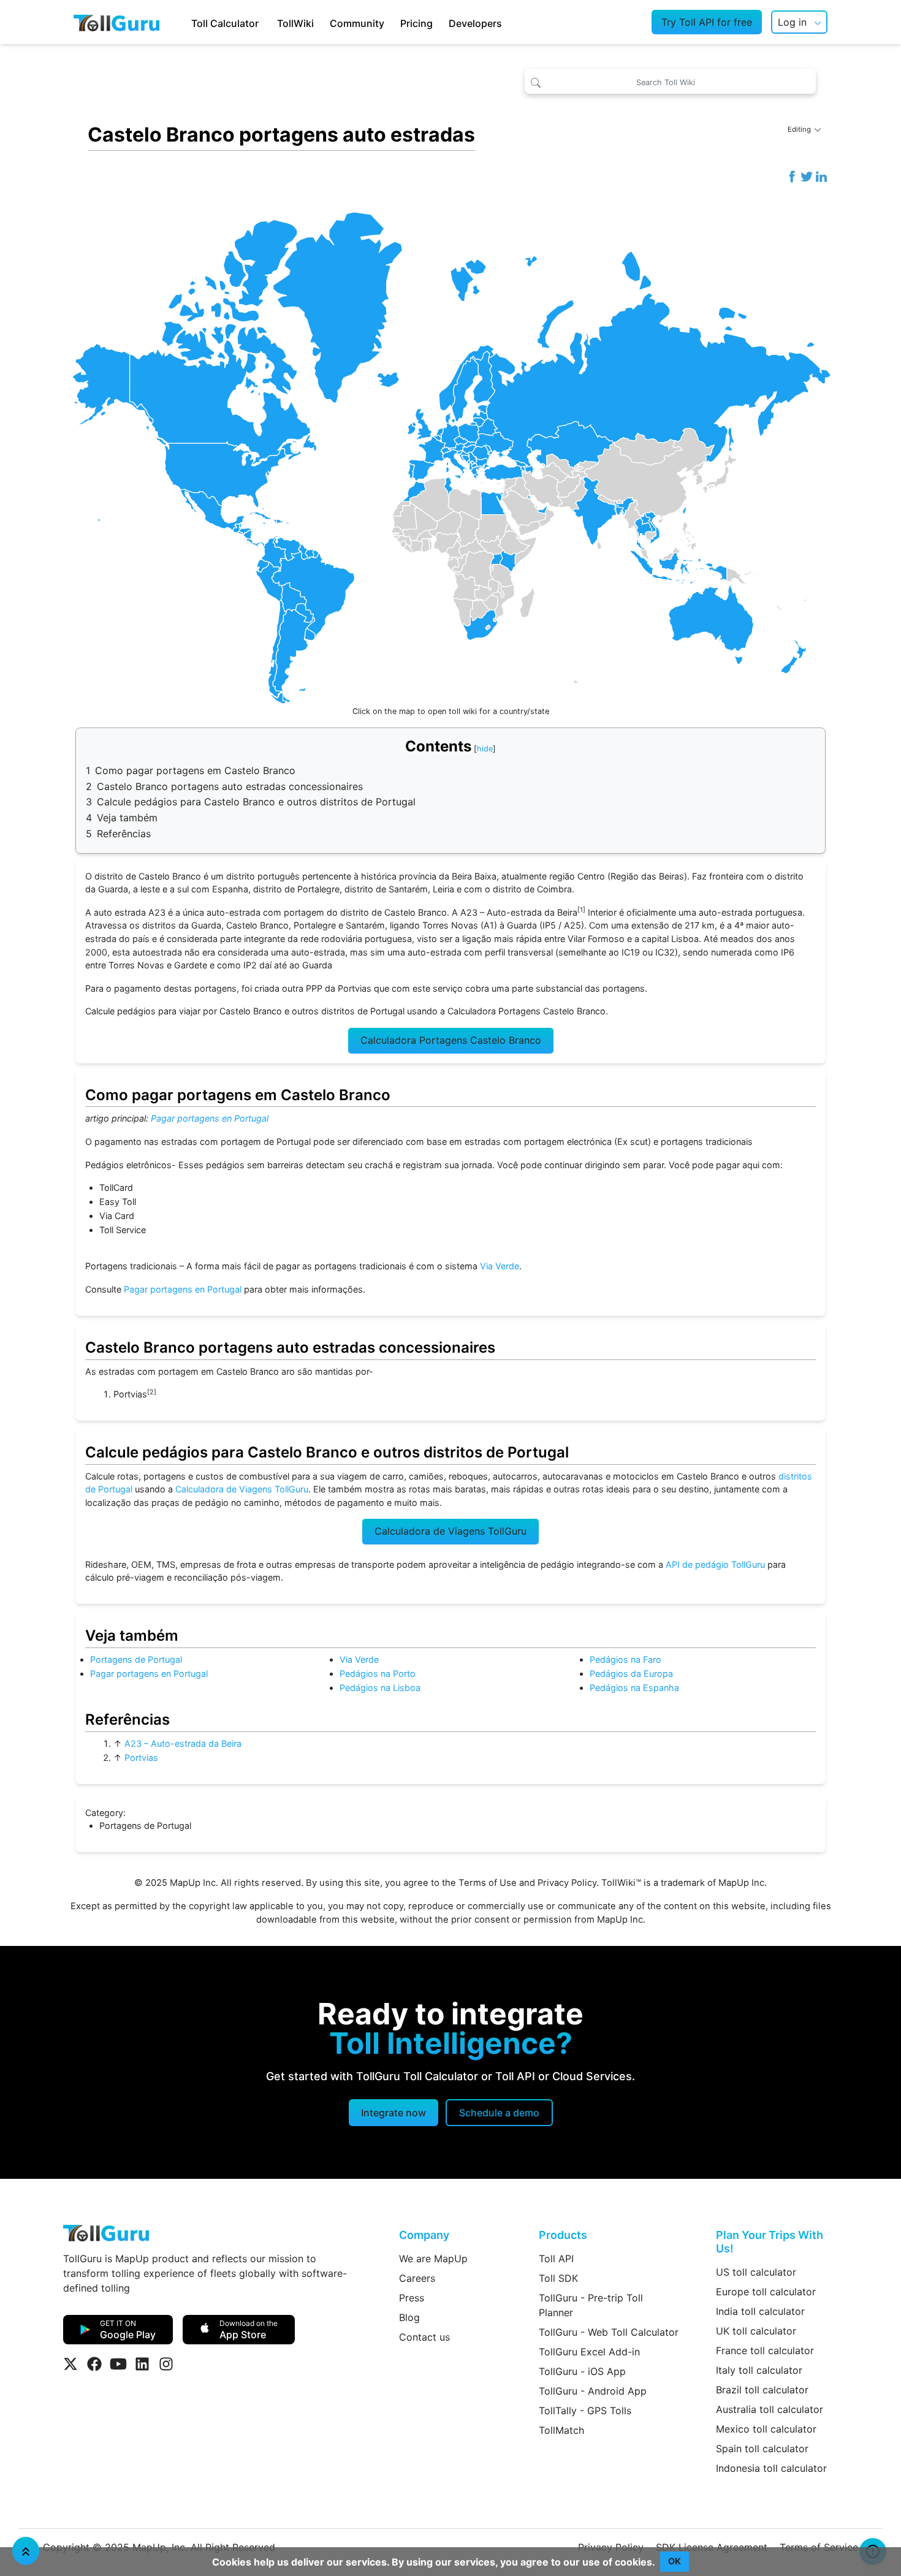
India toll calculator (760, 2311)
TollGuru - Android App (593, 2391)
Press (412, 2298)
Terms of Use (488, 1883)
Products (563, 2235)
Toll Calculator (225, 23)
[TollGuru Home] (116, 22)
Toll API (556, 2259)
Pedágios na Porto (378, 1674)
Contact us (424, 2337)
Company (424, 2235)
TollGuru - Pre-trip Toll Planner (591, 2305)
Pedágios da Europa (631, 1674)
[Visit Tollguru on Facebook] (94, 2364)
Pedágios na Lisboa (380, 1688)
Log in (792, 22)
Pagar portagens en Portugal (210, 1118)
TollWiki (295, 23)
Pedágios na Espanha (634, 1688)
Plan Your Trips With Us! (770, 2242)
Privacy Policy (567, 1883)
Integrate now (393, 2113)
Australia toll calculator (770, 2409)
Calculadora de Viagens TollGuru (242, 1489)
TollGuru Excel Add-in (589, 2352)
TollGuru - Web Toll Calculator (609, 2332)
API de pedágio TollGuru (715, 1564)
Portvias (141, 1757)
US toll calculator (756, 2272)
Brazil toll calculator (762, 2390)
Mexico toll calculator (766, 2429)
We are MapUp (433, 2259)
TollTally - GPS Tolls (585, 2411)
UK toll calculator (756, 2331)
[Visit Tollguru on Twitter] (70, 2364)
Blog (409, 2317)
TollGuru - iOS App (582, 2371)
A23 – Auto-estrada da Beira (183, 1743)
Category (104, 1813)
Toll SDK (558, 2278)
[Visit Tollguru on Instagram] (166, 2364)
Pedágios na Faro (625, 1659)
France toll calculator (765, 2350)
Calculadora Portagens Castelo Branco (451, 1040)
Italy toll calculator (759, 2370)
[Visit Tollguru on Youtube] (118, 2364)
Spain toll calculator (762, 2449)
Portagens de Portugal (136, 1659)
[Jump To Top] (26, 2551)
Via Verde (500, 1266)
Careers (417, 2278)
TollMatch (561, 2430)
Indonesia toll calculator (771, 2468)
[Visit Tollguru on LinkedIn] (142, 2364)
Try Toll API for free (707, 22)
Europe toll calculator (766, 2292)
